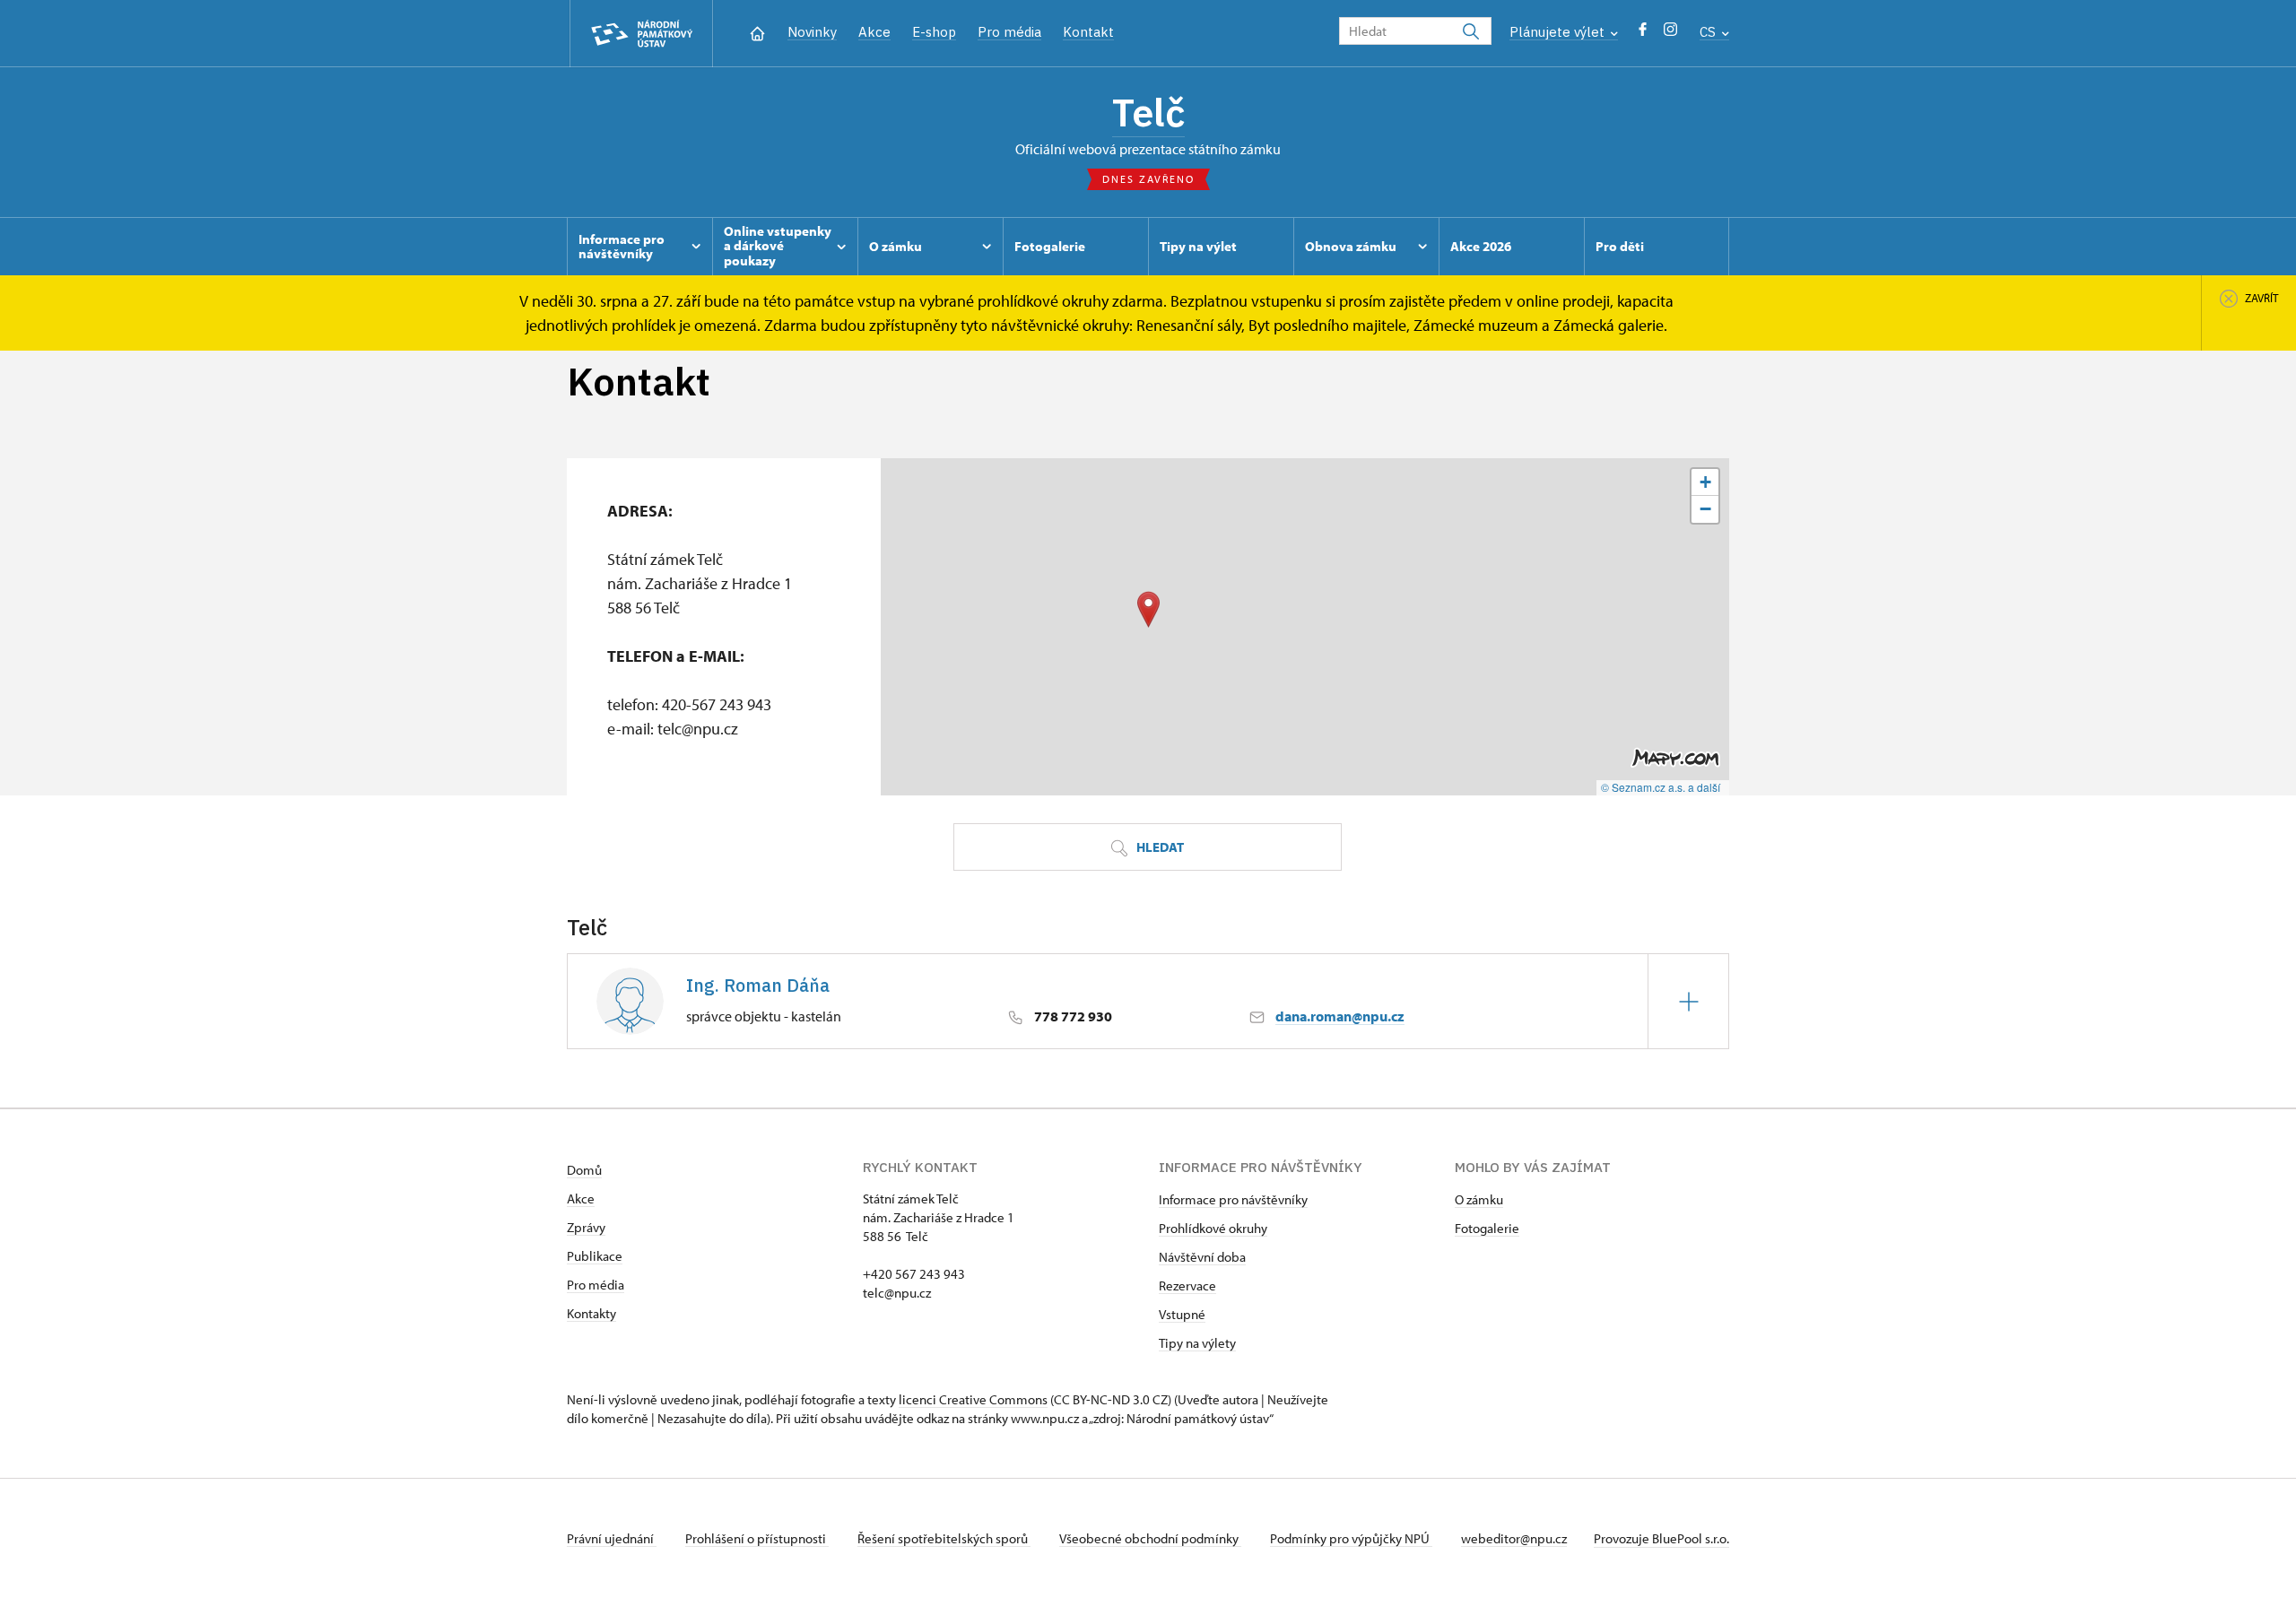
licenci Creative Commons (973, 1399)
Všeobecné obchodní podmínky (1150, 1538)
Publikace (595, 1256)
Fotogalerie (1487, 1228)
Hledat (1159, 847)
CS (1709, 32)
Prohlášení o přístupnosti (757, 1538)
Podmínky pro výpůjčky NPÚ (1351, 1538)
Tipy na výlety (1197, 1343)
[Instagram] (1670, 34)
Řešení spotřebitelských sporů (944, 1538)
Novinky (812, 32)
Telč (1148, 112)
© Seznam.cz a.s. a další (1661, 787)
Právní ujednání (612, 1538)
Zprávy (586, 1227)
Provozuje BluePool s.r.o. (1661, 1538)
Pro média (1009, 32)
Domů (584, 1170)
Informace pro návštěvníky (1233, 1199)
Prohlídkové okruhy (1213, 1228)
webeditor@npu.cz (1514, 1538)
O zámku (1479, 1199)
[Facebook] (1643, 34)
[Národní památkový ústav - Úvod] (641, 34)
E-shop (934, 32)
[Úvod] (757, 32)
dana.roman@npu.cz (1340, 1016)
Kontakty (591, 1313)
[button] (1148, 609)
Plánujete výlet (1559, 32)
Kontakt (1088, 32)
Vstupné (1182, 1314)
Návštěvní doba (1202, 1257)
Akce (874, 32)
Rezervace (1187, 1285)
